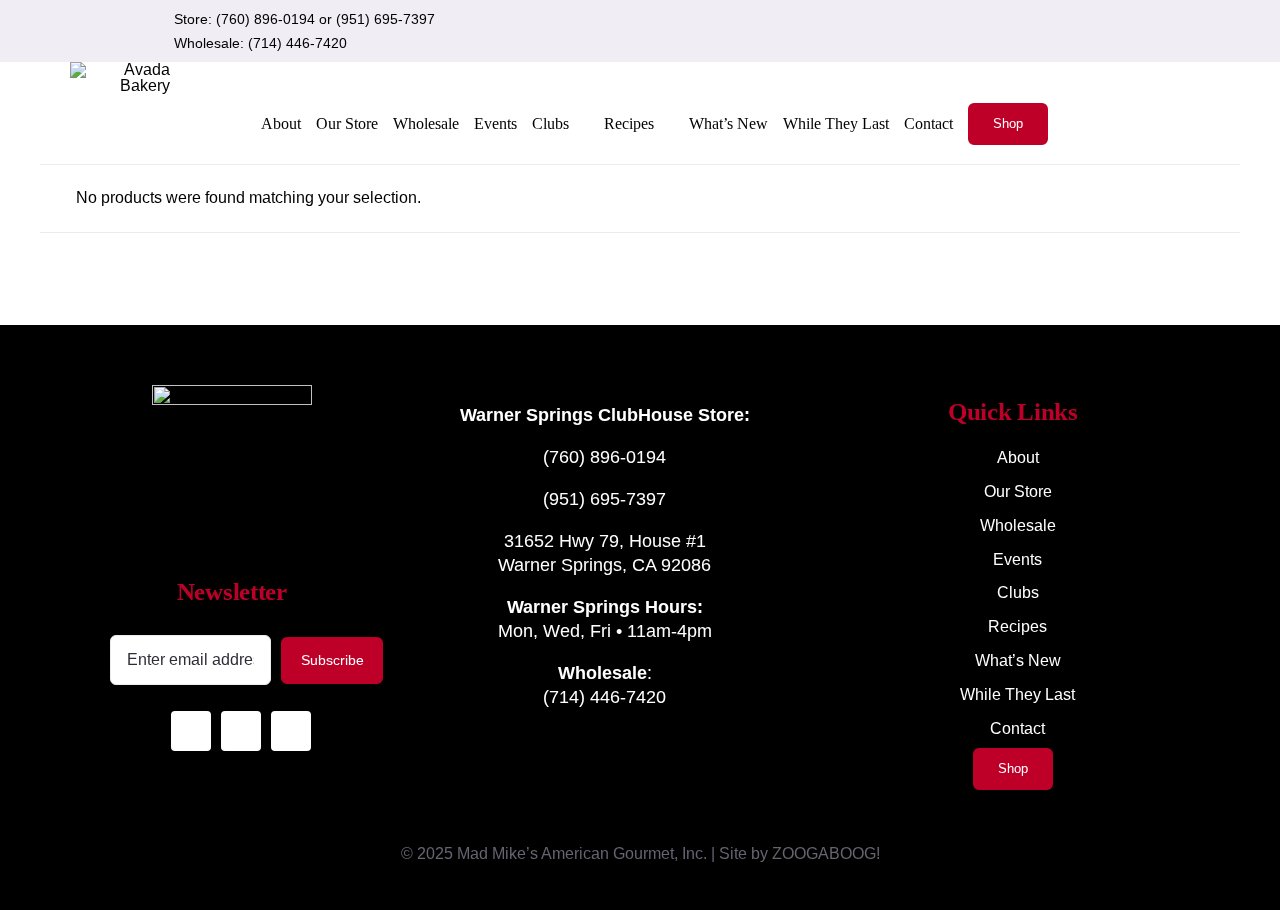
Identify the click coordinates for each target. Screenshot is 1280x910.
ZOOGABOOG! (826, 853)
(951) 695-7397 (385, 19)
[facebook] (1050, 31)
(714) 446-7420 (297, 43)
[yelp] (1082, 31)
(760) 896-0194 (265, 19)
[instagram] (1018, 31)
